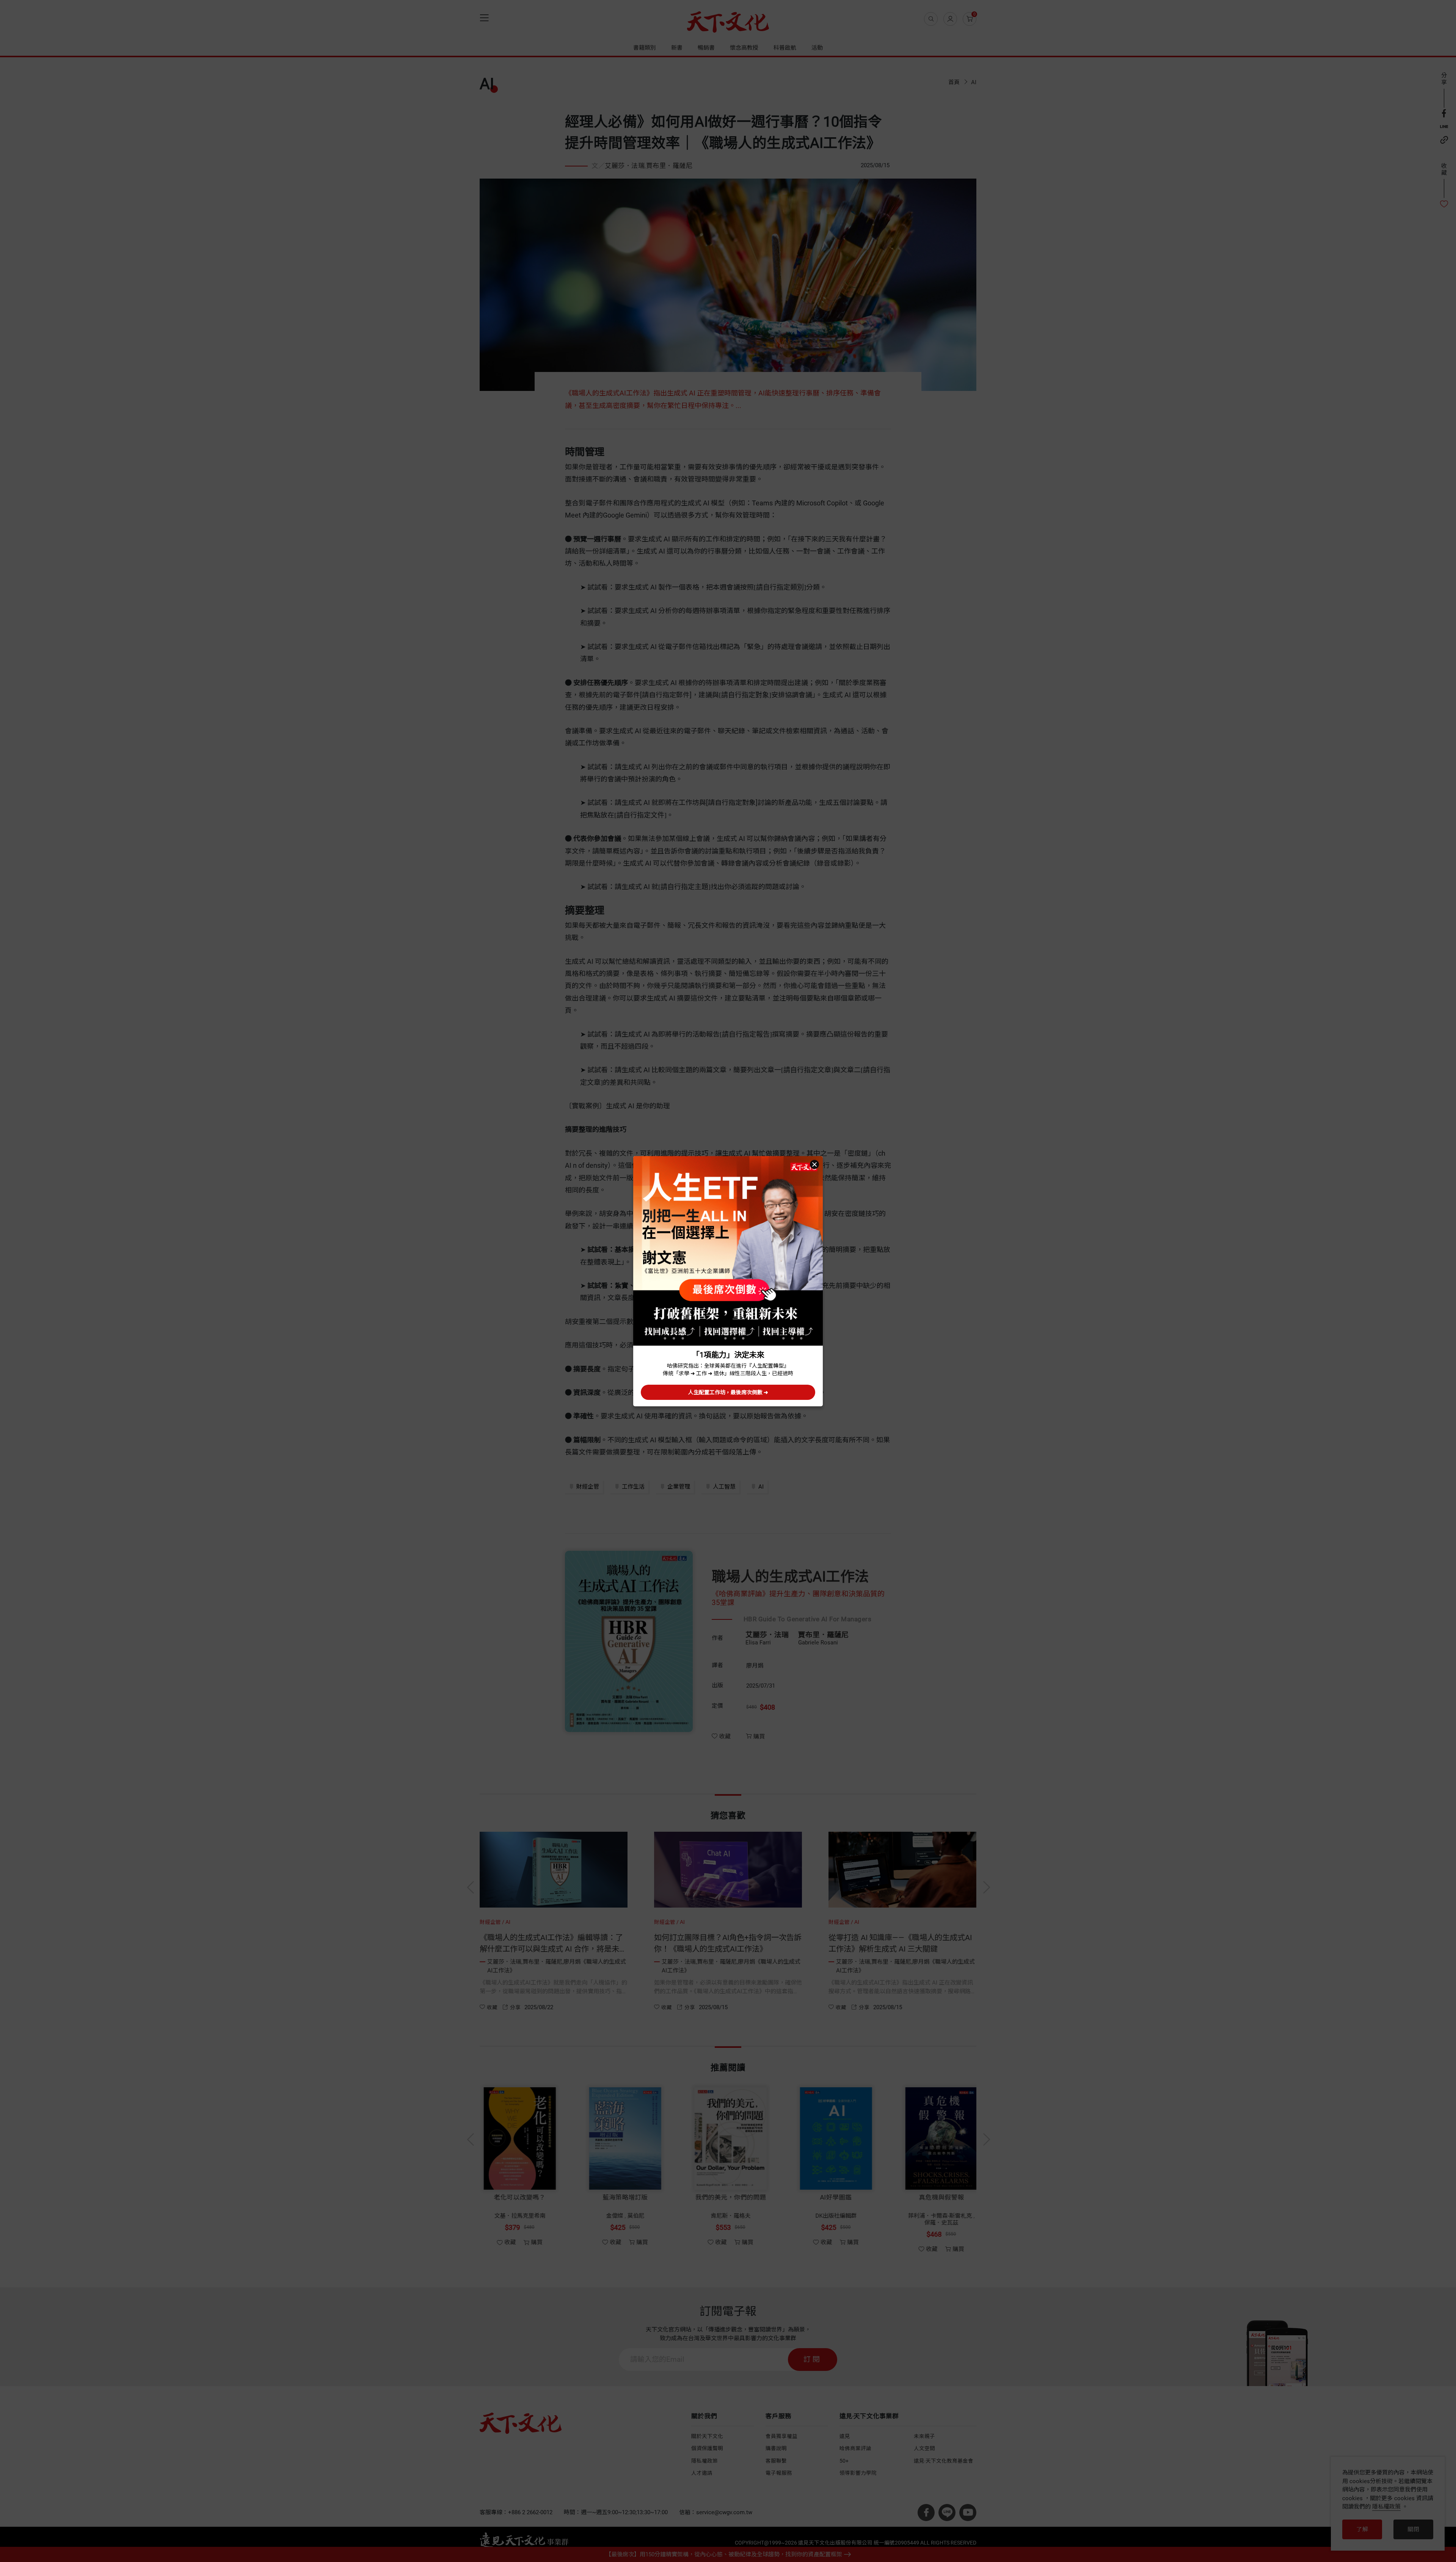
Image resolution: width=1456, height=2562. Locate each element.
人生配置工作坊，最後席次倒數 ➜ (728, 1392)
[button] (814, 1164)
